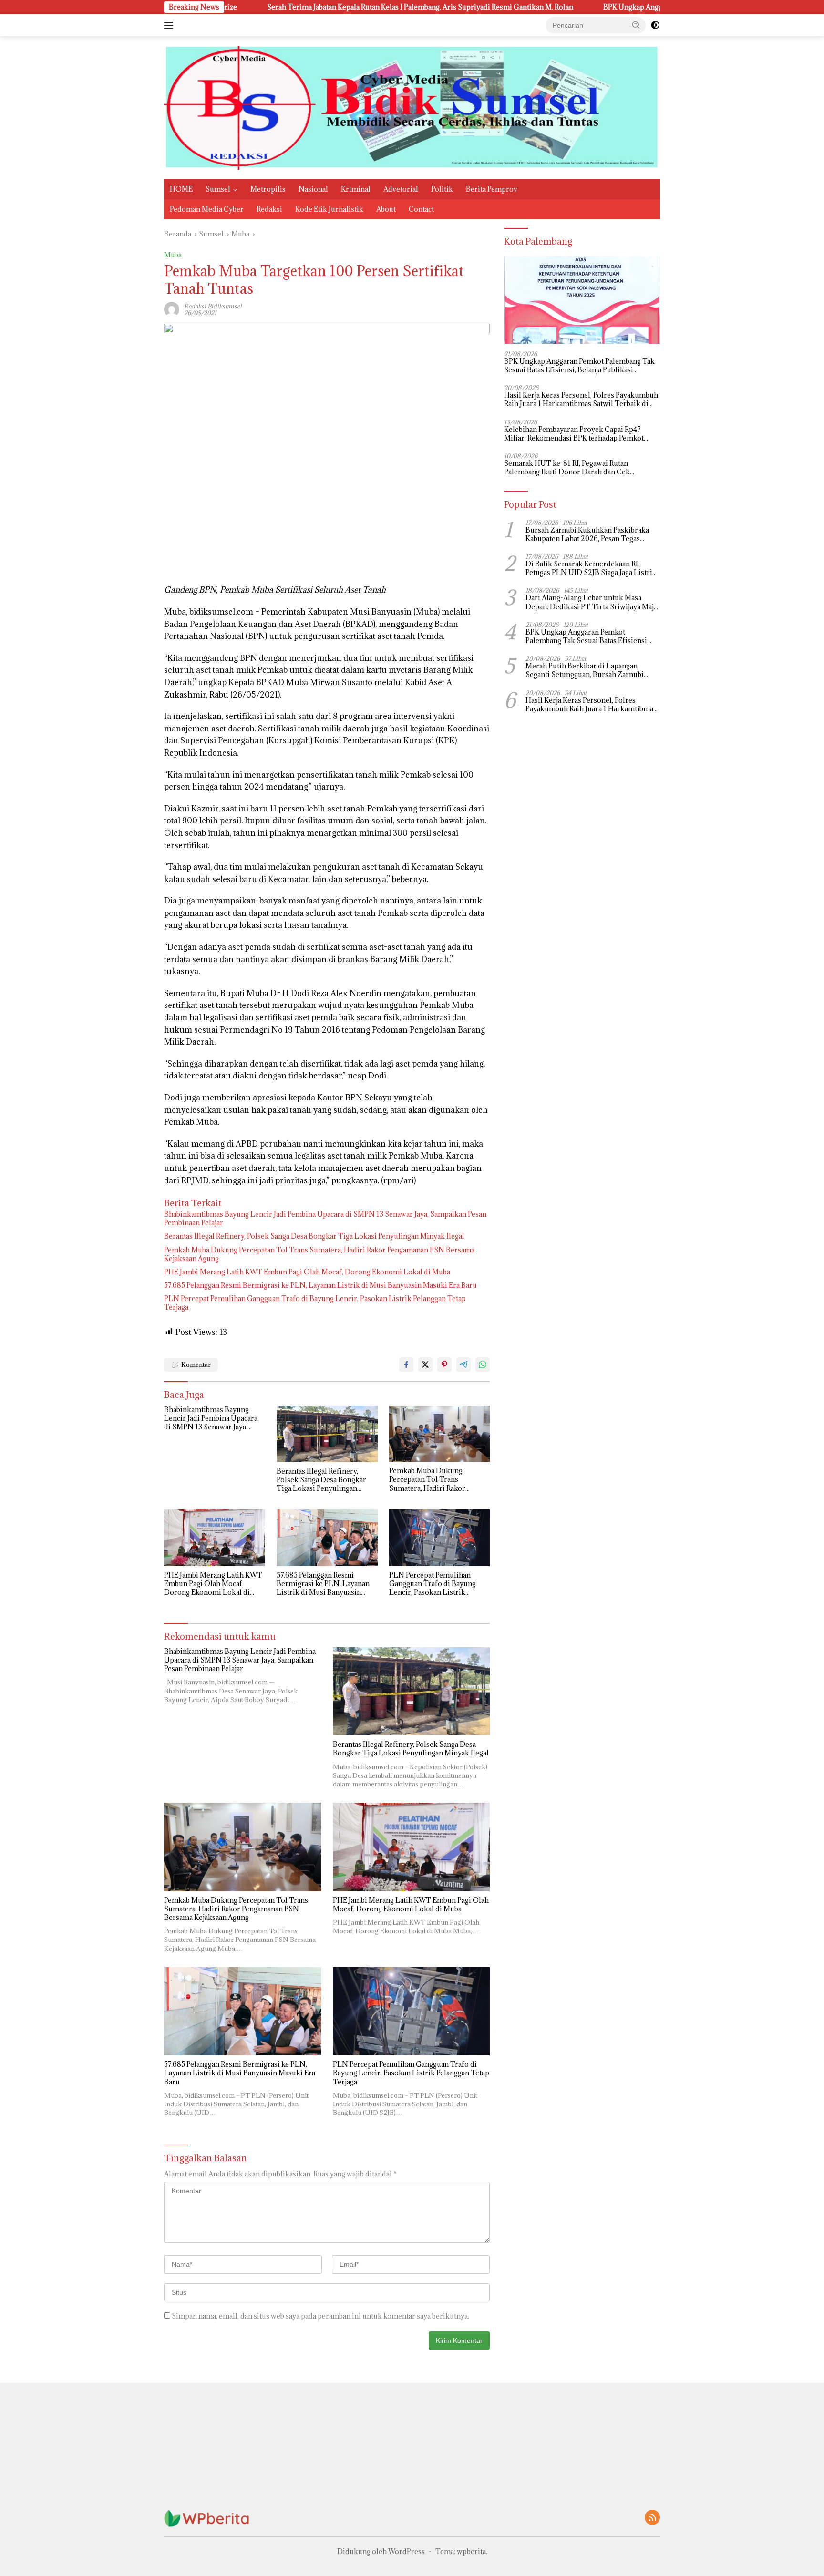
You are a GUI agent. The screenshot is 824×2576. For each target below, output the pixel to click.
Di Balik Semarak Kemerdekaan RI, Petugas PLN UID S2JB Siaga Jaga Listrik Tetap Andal (591, 569)
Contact (421, 209)
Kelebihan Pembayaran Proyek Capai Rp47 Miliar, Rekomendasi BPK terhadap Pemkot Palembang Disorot (574, 434)
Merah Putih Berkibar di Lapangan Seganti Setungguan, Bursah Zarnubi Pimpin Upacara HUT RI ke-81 (585, 671)
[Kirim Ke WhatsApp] (483, 1365)
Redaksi (269, 209)
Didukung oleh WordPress (381, 2551)
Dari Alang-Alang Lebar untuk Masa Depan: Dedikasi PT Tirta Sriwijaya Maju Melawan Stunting (592, 603)
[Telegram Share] (463, 1365)
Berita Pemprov (492, 189)
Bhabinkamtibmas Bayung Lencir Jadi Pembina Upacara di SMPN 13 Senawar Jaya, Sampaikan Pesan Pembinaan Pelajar (325, 1219)
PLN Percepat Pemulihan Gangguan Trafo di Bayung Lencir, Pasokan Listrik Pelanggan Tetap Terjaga (315, 1303)
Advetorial (401, 189)
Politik (442, 189)
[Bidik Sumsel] (412, 107)
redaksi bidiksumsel (213, 306)
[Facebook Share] (406, 1365)
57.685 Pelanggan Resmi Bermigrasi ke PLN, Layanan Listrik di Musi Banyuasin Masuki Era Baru (320, 1285)
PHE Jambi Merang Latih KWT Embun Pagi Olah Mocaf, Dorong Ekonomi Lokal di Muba (307, 1272)
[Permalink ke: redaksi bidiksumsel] (172, 309)
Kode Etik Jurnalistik (329, 209)
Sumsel (218, 189)
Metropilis (268, 189)
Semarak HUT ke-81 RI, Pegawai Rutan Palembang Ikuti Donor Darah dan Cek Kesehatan (567, 468)
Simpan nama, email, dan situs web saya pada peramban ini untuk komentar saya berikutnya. (320, 2316)
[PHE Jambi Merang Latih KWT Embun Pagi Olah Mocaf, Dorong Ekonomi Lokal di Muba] (215, 1538)
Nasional (313, 189)
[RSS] (652, 2518)
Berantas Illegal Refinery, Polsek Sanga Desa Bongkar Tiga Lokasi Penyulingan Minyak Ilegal (314, 1236)
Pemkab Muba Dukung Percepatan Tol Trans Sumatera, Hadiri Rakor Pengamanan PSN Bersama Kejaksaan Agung (319, 1254)
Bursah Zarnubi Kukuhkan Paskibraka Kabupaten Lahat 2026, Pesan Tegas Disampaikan (587, 534)
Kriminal (356, 189)
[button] (636, 25)
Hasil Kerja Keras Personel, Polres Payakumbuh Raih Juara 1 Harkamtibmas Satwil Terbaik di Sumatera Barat (581, 400)
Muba (173, 255)
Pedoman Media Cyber (207, 209)
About (386, 209)
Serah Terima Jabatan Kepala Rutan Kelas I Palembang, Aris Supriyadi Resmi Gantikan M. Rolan (263, 7)
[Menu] (170, 25)
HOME (181, 189)
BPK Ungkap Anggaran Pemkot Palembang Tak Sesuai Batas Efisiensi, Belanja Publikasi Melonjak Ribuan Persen (627, 7)
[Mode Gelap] (655, 25)
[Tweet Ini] (425, 1365)
